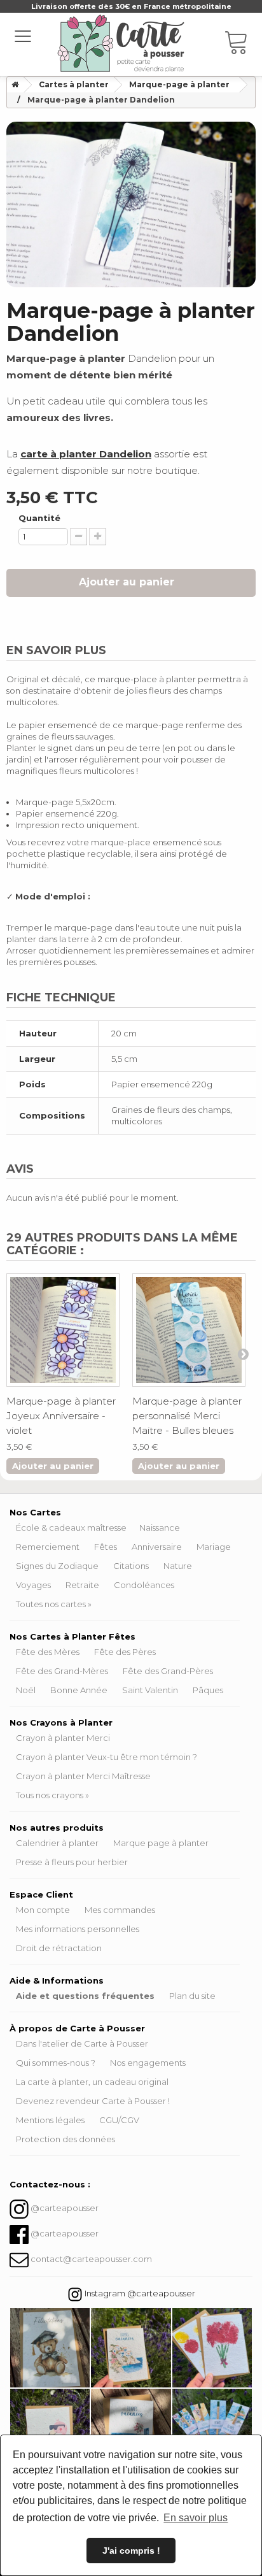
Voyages (33, 1585)
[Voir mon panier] (243, 45)
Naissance (160, 1528)
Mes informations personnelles (78, 1929)
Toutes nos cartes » (54, 1604)
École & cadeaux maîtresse (71, 1528)
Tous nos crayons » (52, 1795)
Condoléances (144, 1585)
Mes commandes (120, 1910)
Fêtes (106, 1547)
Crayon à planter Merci (63, 1738)
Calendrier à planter (57, 1843)
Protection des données (65, 2139)
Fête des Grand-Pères (168, 1671)
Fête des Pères (125, 1652)
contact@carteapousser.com (91, 2259)
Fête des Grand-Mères (62, 1671)
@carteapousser (65, 2208)
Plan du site (192, 1996)
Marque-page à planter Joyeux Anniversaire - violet (61, 1416)
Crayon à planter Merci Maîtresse (83, 1776)
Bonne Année (79, 1690)
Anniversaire (157, 1547)
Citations (131, 1566)
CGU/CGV (119, 2120)
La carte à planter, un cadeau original (92, 2082)
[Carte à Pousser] (121, 43)
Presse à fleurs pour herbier (72, 1862)
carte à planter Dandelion (86, 454)
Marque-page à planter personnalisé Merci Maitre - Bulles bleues (187, 1416)
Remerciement (48, 1547)
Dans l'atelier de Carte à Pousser (82, 2043)
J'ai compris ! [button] (131, 2551)
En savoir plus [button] (196, 2518)
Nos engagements (148, 2063)
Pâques (208, 1690)
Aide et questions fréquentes (85, 1996)
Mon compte (43, 1910)
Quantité (39, 518)
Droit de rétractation (59, 1948)
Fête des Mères (48, 1652)
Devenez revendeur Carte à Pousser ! (93, 2101)
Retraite (82, 1585)
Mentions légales (50, 2120)
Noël (26, 1690)
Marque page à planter (161, 1843)
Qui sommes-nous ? (56, 2063)
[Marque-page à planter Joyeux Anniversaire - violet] (63, 1330)
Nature (178, 1566)
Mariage (214, 1547)
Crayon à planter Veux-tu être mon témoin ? (107, 1757)
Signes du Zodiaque (57, 1566)
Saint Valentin (150, 1690)
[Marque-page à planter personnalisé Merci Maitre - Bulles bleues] (189, 1330)
